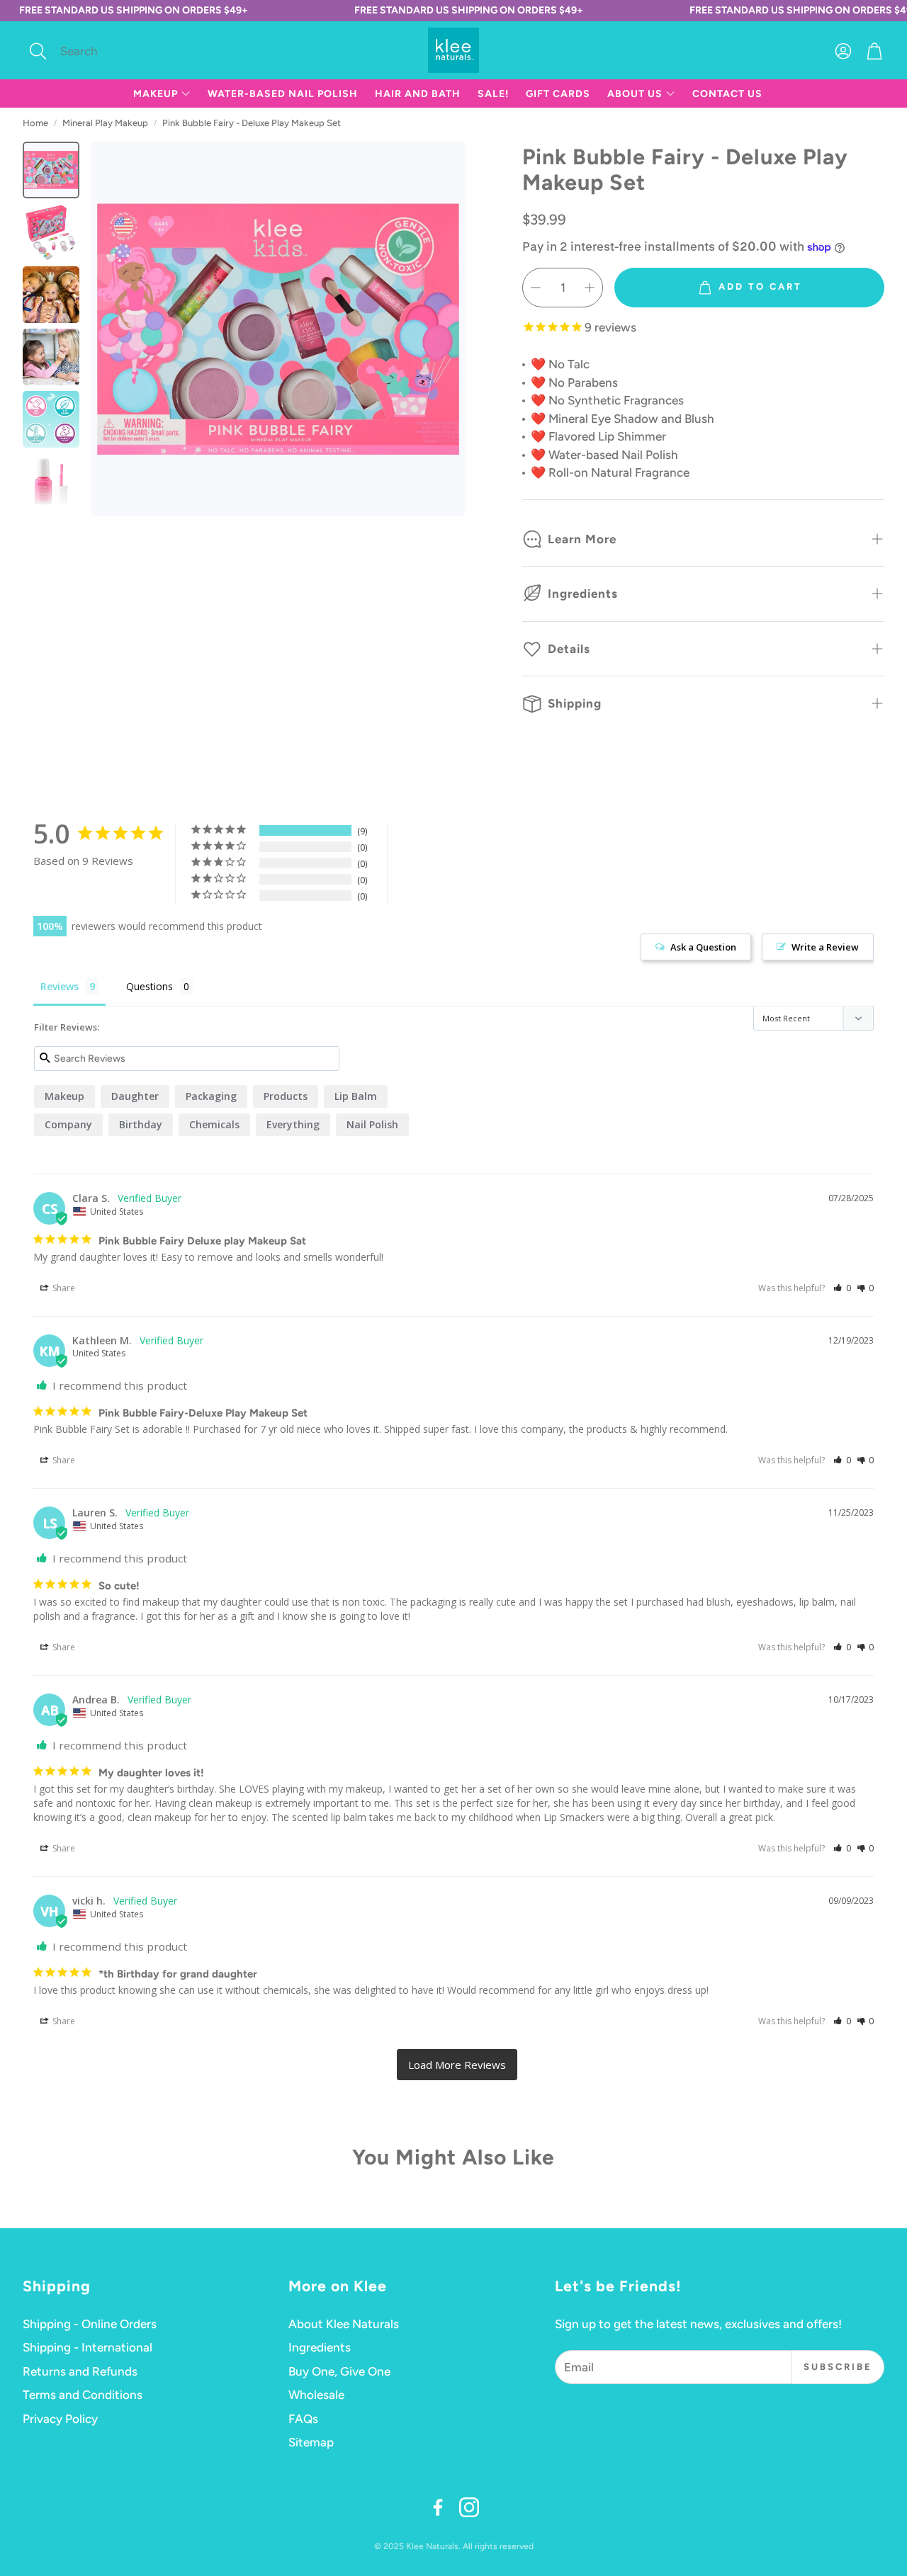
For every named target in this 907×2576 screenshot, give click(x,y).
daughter (135, 1096)
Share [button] (63, 1288)
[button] (117, 51)
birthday (141, 1124)
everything (293, 1124)
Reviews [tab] (60, 986)
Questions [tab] (150, 986)
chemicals (214, 1124)
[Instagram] (469, 2507)
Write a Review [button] (825, 947)
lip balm (356, 1096)
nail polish (372, 1124)
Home (35, 123)
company (68, 1124)
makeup (64, 1096)
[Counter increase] (590, 288)
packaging (211, 1096)
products (286, 1096)
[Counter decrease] (536, 288)
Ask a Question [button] (703, 947)
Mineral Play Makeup (105, 123)
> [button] (457, 2065)
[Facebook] (438, 2507)
